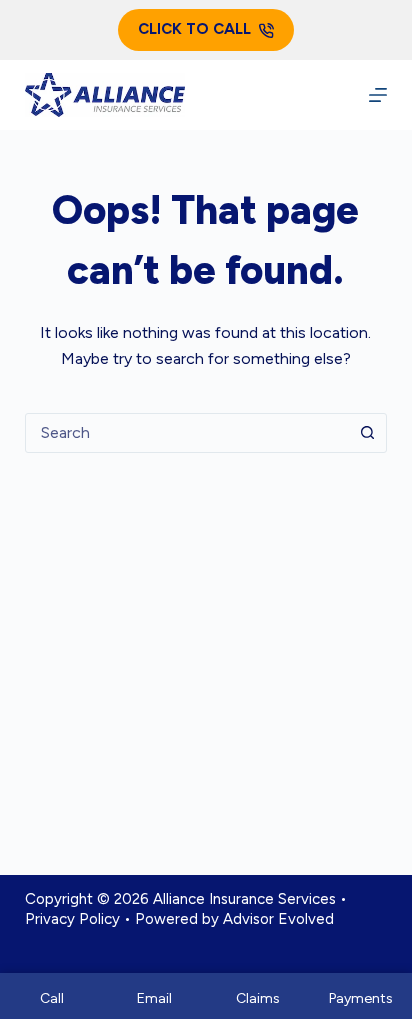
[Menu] (378, 95)
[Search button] (367, 433)
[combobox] (187, 433)
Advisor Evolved (278, 919)
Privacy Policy (72, 919)
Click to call (194, 29)
